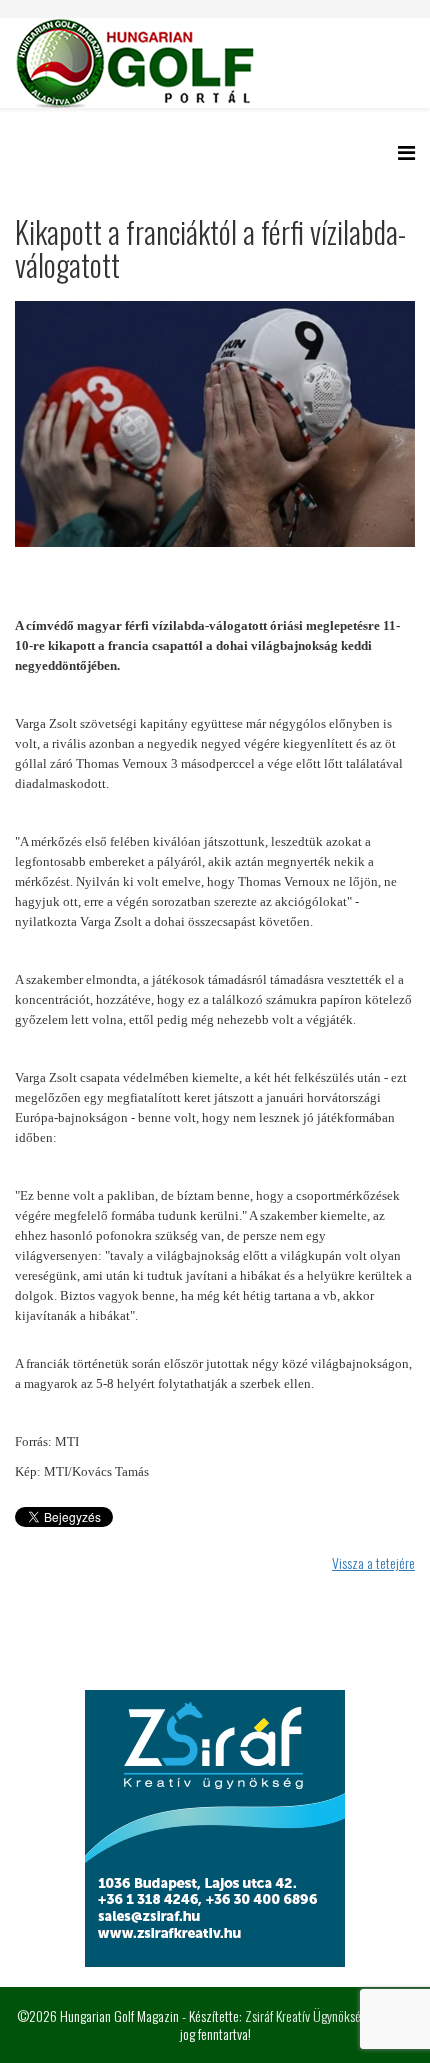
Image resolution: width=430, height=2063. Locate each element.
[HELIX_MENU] (406, 151)
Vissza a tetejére (373, 1562)
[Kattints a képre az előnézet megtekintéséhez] (215, 424)
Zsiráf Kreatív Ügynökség (306, 2015)
